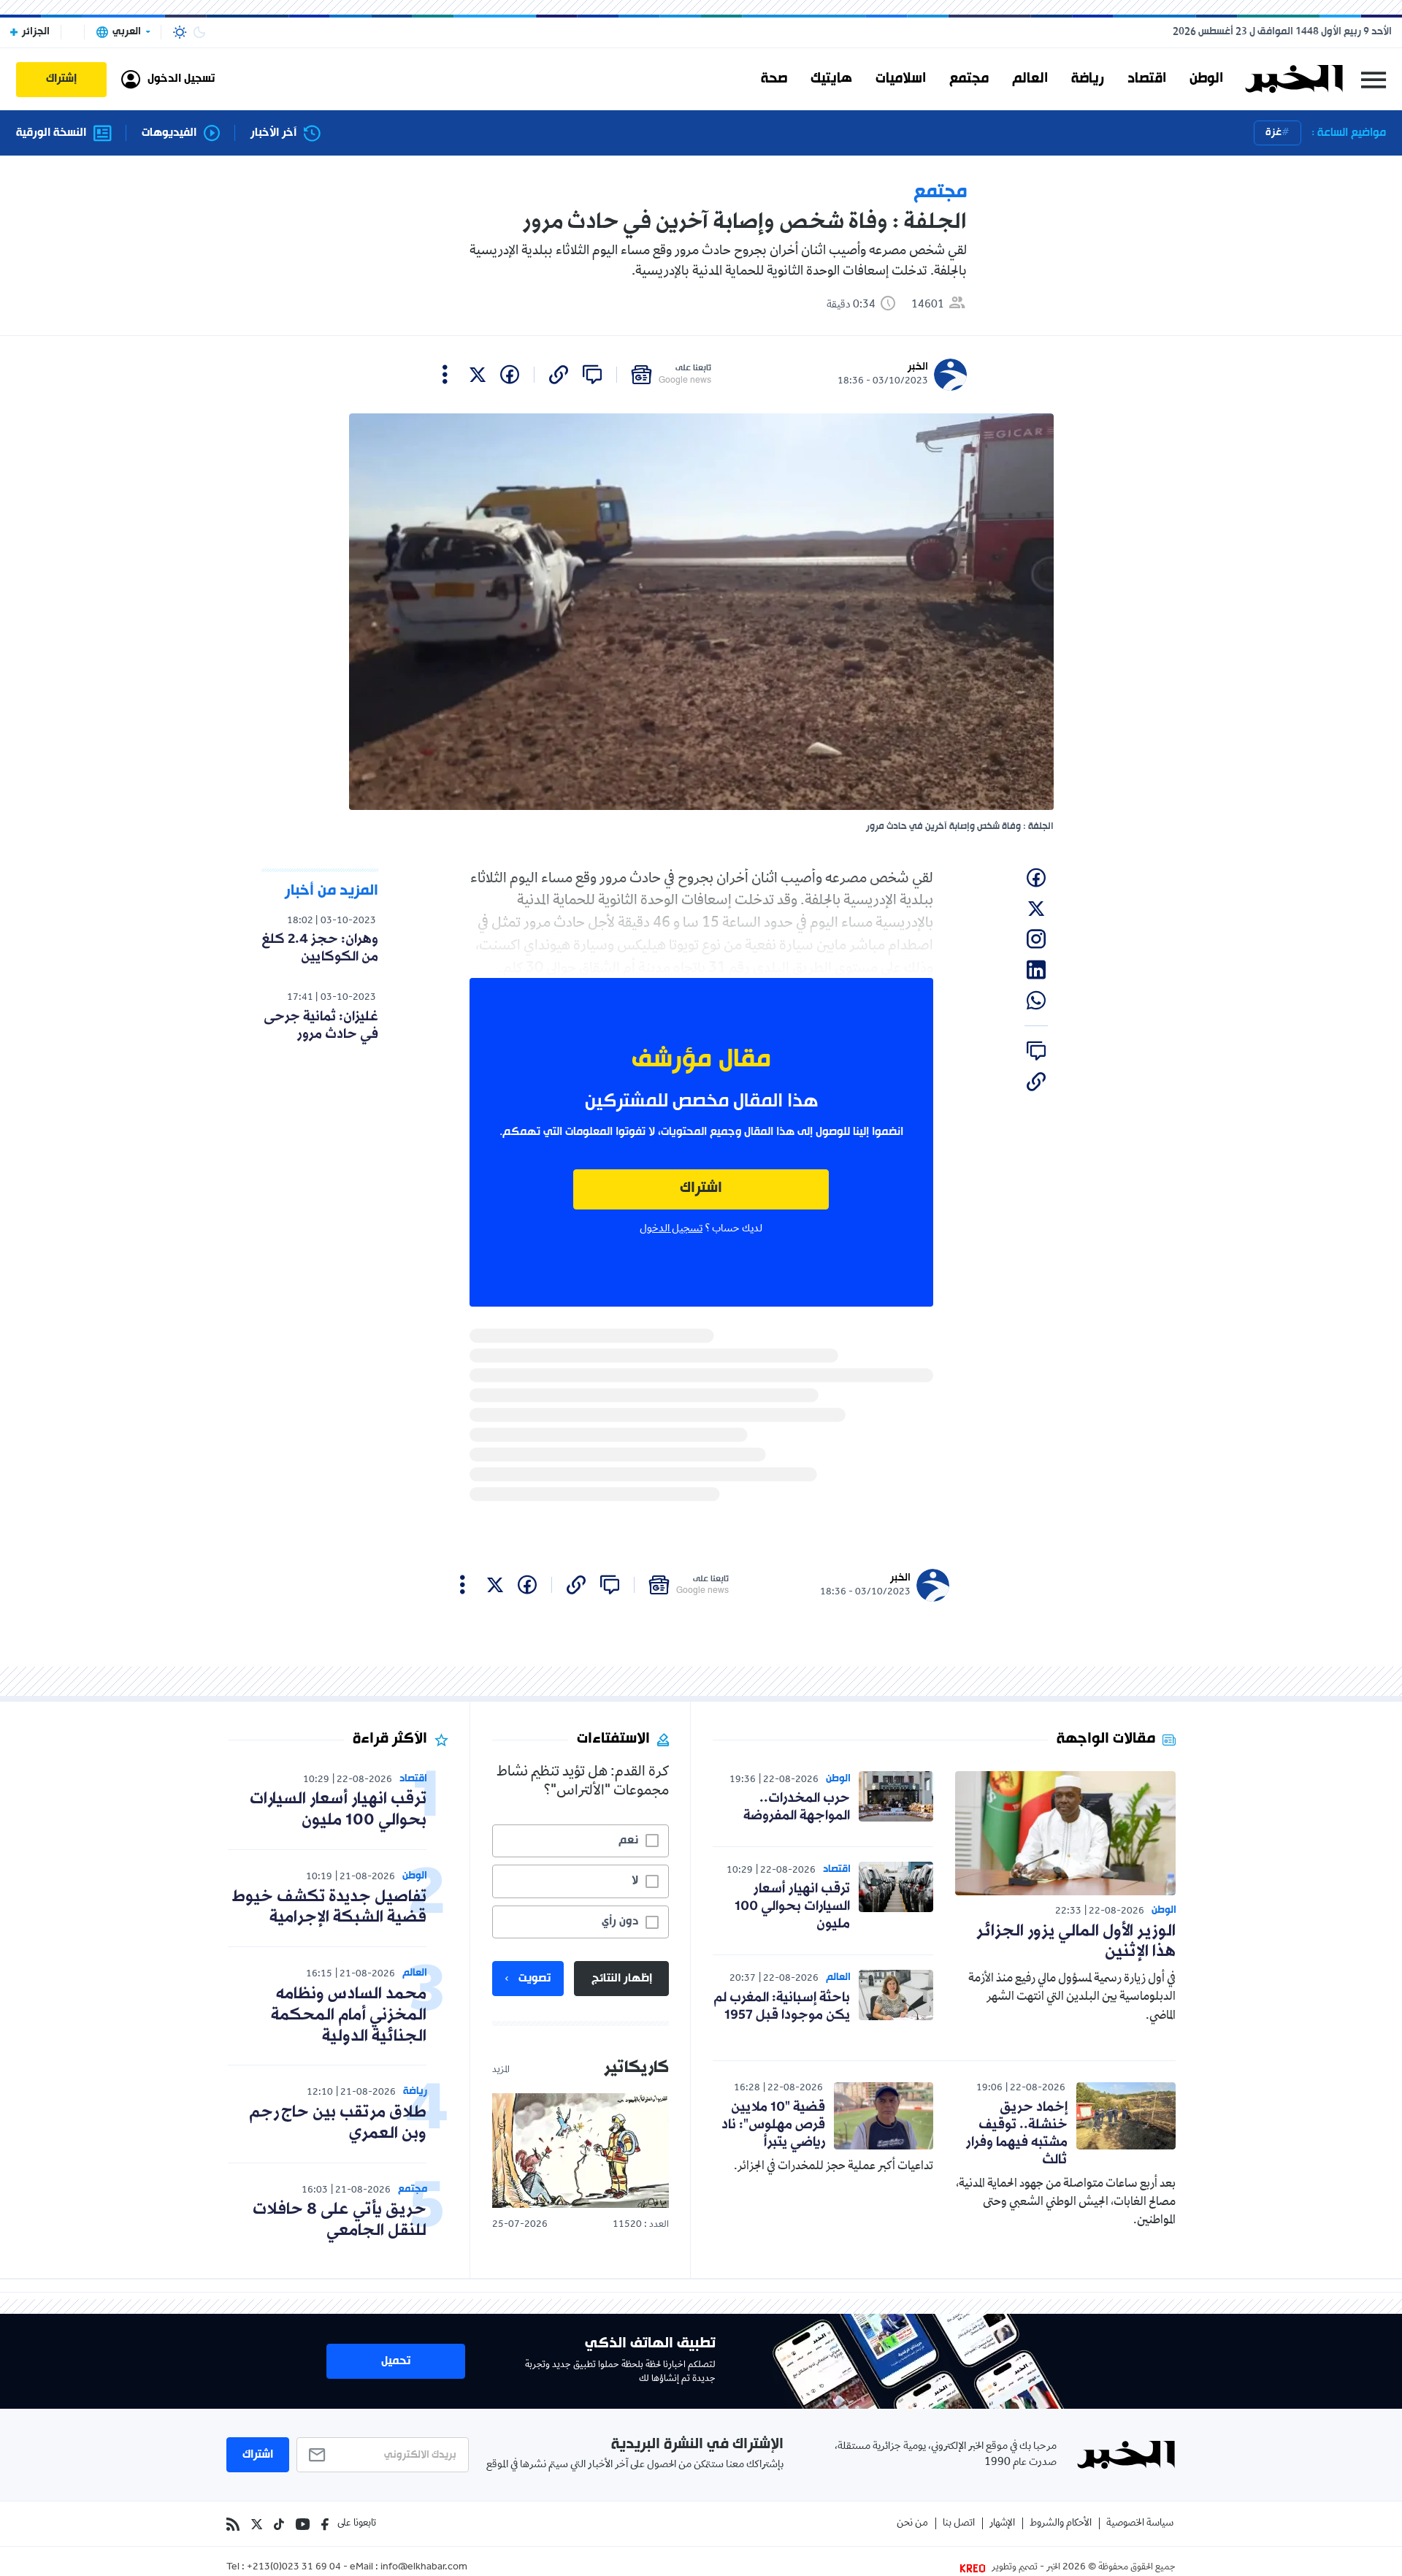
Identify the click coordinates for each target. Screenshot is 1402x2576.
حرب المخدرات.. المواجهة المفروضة (797, 1807)
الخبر (918, 367)
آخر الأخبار (273, 133)
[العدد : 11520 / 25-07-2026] (581, 2151)
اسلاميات (901, 79)
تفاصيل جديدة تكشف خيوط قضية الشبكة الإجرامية (329, 1908)
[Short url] (559, 375)
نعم (628, 1841)
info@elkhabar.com (424, 2568)
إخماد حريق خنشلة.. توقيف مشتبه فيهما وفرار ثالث (1017, 2133)
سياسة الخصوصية (1140, 2524)
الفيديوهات (169, 133)
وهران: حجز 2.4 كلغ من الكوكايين (320, 948)
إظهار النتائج (622, 1979)
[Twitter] (257, 2524)
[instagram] (1036, 939)
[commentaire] (592, 375)
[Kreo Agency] (975, 2568)
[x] (478, 375)
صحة (774, 79)
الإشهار (1002, 2524)
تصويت (535, 1979)
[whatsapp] (1036, 1001)
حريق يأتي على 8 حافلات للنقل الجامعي (340, 2220)
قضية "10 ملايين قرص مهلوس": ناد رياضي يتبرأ (773, 2125)
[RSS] (233, 2524)
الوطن (1206, 79)
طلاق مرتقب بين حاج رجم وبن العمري (338, 2123)
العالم (1030, 79)
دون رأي (620, 1922)
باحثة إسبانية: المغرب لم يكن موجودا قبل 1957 (782, 2006)
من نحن (912, 2524)
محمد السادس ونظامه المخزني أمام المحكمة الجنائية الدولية (349, 2015)
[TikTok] (279, 2524)
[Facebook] (325, 2524)
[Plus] (445, 375)
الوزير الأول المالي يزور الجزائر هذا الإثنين (1076, 1942)
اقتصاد (1147, 79)
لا (635, 1881)
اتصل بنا (959, 2524)
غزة (1273, 133)
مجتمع (969, 79)
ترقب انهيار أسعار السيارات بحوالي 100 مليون (792, 1906)
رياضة (1088, 79)
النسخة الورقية (51, 133)
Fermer (1374, 79)
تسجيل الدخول (671, 1229)
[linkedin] (1036, 970)
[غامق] (199, 32)
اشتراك (701, 1189)
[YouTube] (303, 2524)
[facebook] (510, 375)
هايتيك (831, 79)
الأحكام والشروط (1061, 2524)
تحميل (396, 2361)
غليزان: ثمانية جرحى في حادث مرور (321, 1025)
